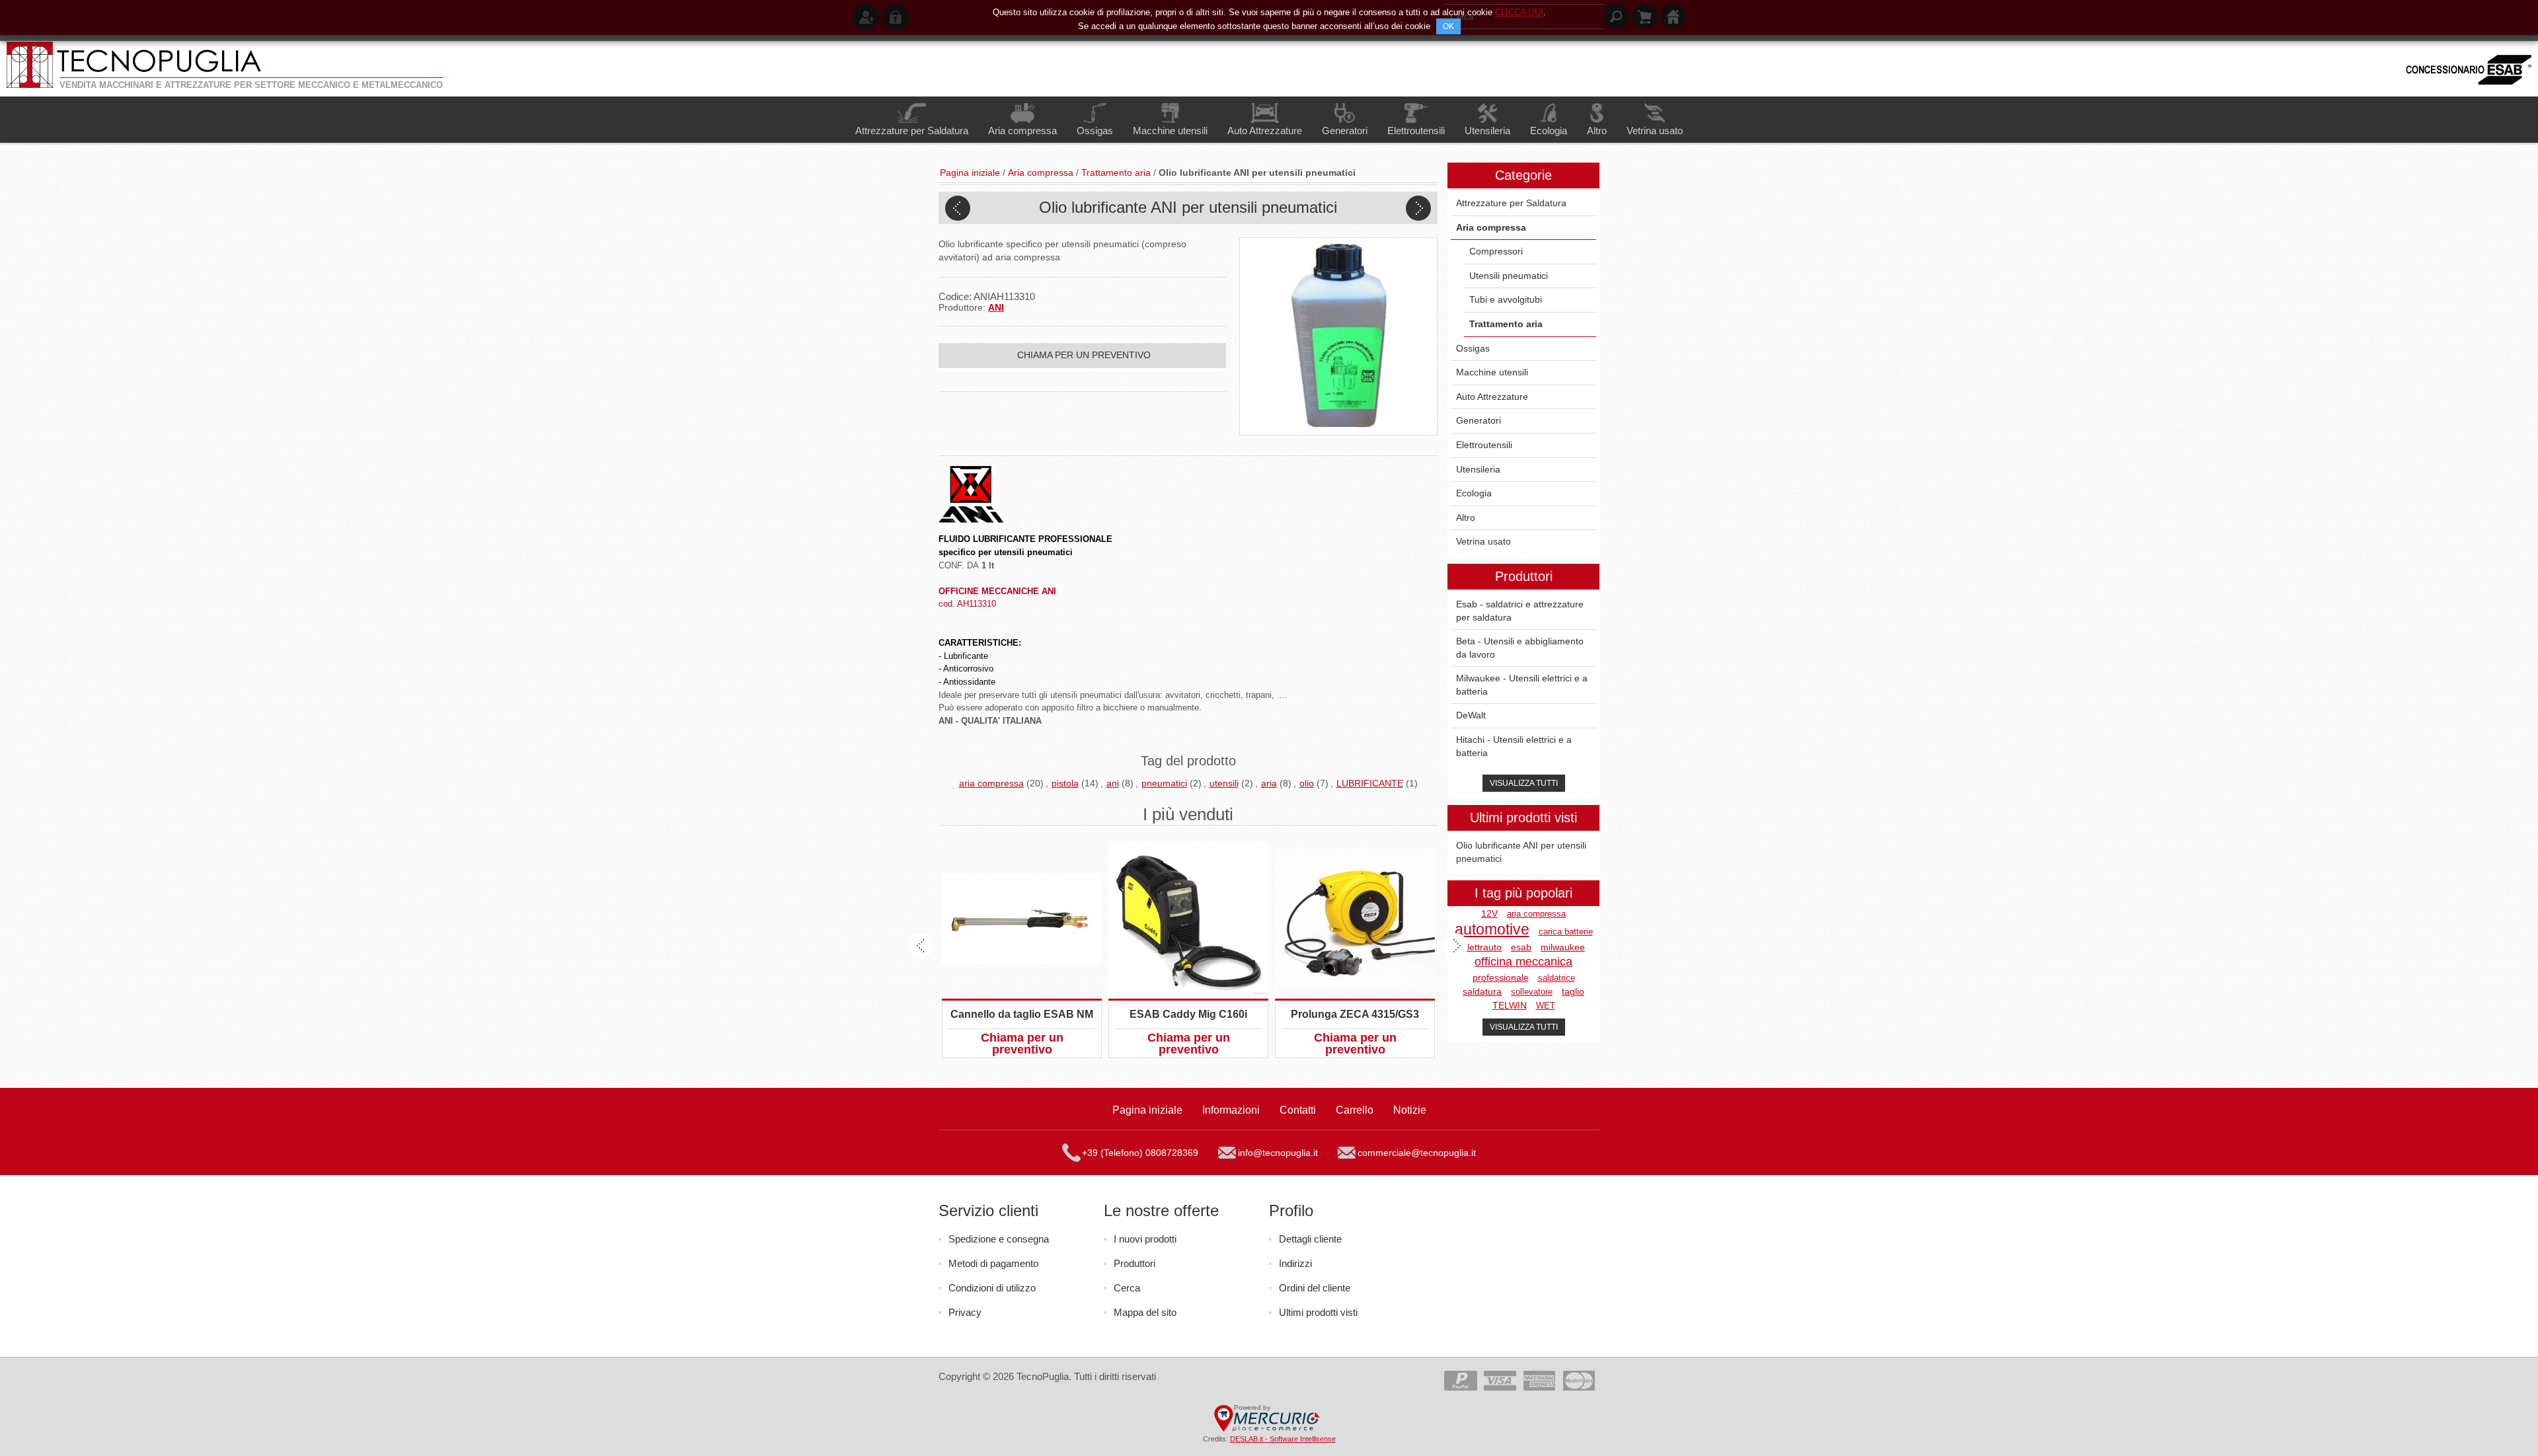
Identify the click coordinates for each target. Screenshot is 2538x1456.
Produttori (1134, 1263)
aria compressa (991, 783)
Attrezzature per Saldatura (1511, 203)
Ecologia (1474, 493)
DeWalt (1471, 715)
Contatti (1298, 1110)
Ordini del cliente (1315, 1288)
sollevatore (1532, 992)
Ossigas (1473, 348)
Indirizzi (1295, 1263)
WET (1546, 1006)
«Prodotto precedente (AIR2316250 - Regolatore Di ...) (958, 208)
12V (1489, 914)
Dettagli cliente (1310, 1239)
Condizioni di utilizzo (992, 1288)
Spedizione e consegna (999, 1239)
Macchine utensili (1492, 372)
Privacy (965, 1312)
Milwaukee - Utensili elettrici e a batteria (1522, 685)
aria (1269, 783)
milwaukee (1563, 947)
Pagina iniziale (1147, 1110)
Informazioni (1231, 1110)
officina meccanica (1523, 962)
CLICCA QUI (1519, 12)
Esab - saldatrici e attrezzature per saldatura (1520, 611)
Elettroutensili (1484, 445)
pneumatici (1164, 783)
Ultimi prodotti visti (1318, 1312)
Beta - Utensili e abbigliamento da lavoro (1520, 648)
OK (1448, 26)
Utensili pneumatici (1509, 276)
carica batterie (1566, 932)
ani (1113, 783)
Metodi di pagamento (993, 1263)
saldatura (1482, 992)
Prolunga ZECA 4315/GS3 (1355, 1014)
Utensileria (1478, 469)
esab (1521, 947)
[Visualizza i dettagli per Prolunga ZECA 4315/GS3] (1355, 919)
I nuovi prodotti (1145, 1239)
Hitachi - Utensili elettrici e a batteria (1514, 746)
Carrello (1355, 1110)
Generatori (1479, 420)
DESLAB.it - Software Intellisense (1283, 1439)
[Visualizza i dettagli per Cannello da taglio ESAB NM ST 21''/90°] (1022, 919)
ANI (996, 307)
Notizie (1410, 1110)
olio (1307, 783)
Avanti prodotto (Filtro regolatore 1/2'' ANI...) (1418, 208)
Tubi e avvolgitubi (1506, 299)
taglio (1573, 992)
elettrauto (1482, 947)
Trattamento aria (1506, 324)
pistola (1065, 783)
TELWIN (1510, 1006)
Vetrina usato (1483, 541)
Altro (1466, 517)
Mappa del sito (1145, 1312)
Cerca (1127, 1288)
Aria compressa (1491, 227)
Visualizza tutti (1524, 783)
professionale (1501, 978)
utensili (1224, 783)
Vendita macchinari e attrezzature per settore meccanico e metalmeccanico (251, 85)
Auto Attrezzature (1492, 397)
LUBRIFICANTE (1370, 783)
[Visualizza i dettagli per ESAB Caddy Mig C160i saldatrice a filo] (1188, 919)
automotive (1492, 930)
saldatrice (1557, 978)
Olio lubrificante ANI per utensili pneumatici (1521, 852)
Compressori (1496, 251)
